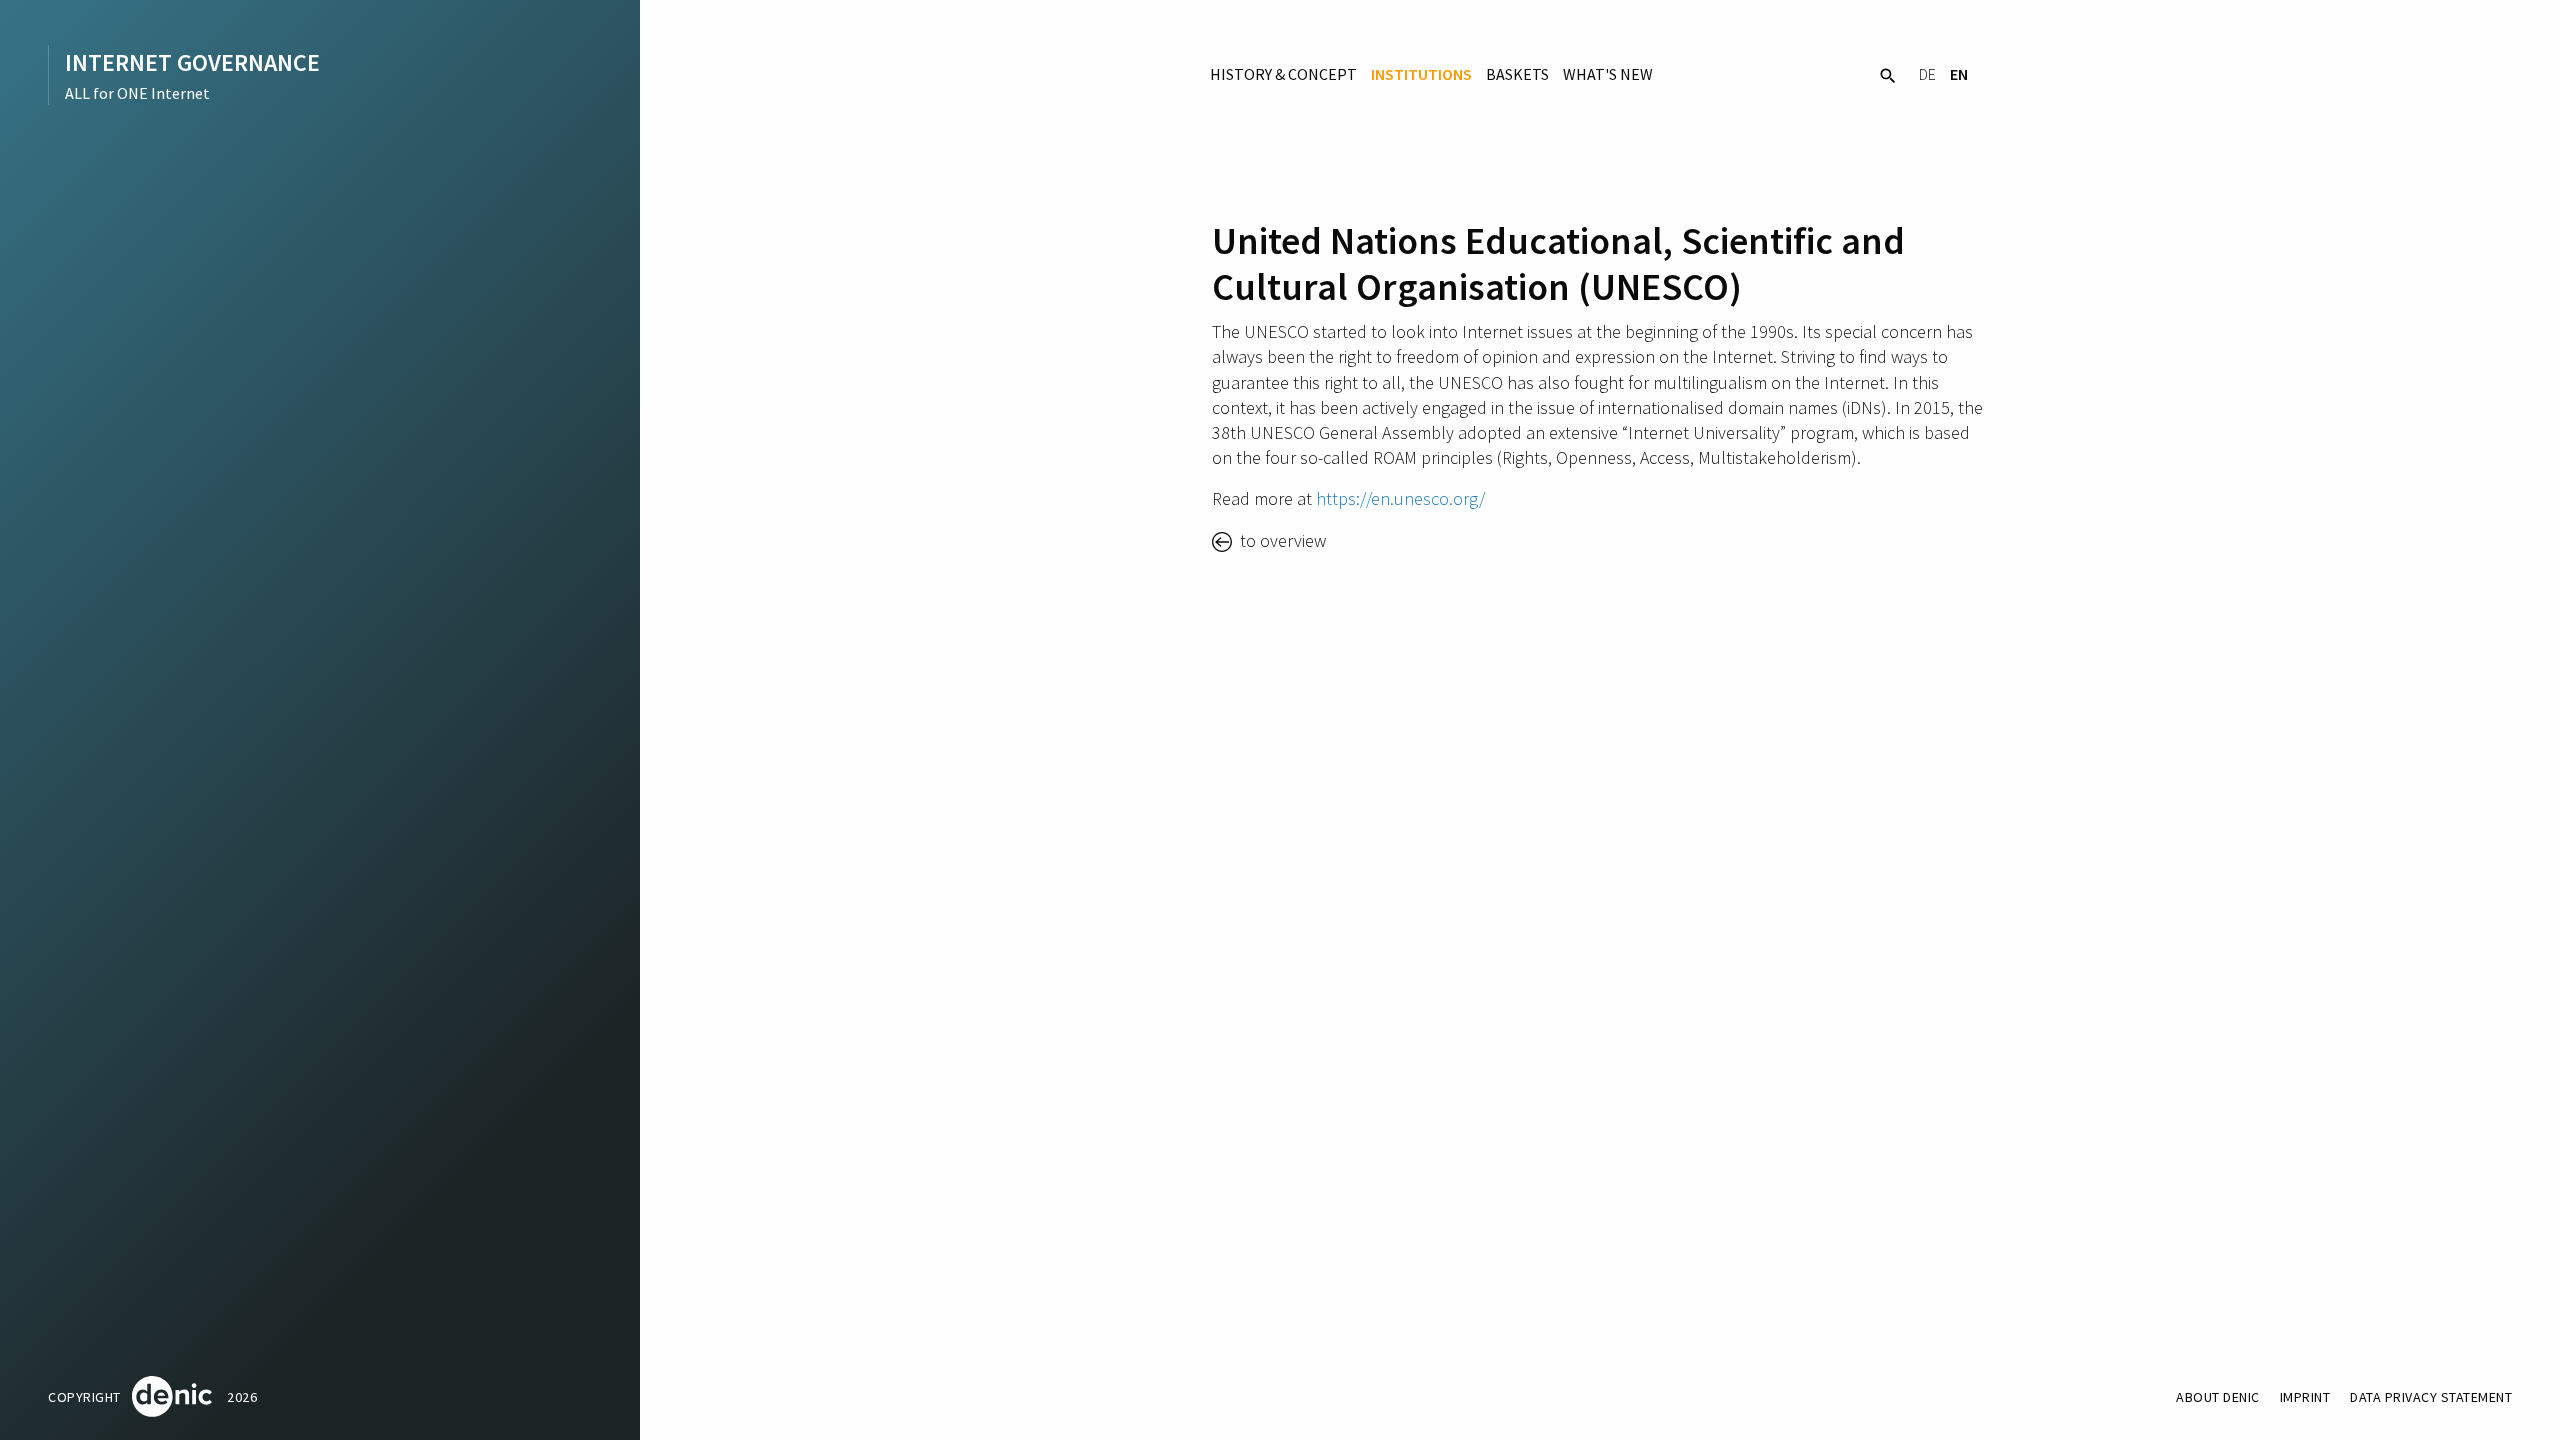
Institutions (1421, 74)
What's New (1608, 74)
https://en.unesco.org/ (1400, 498)
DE (1927, 74)
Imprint (2305, 1397)
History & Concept (1283, 74)
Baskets (1517, 74)
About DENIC (2218, 1397)
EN (1959, 74)
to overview (1281, 540)
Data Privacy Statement (2431, 1397)
